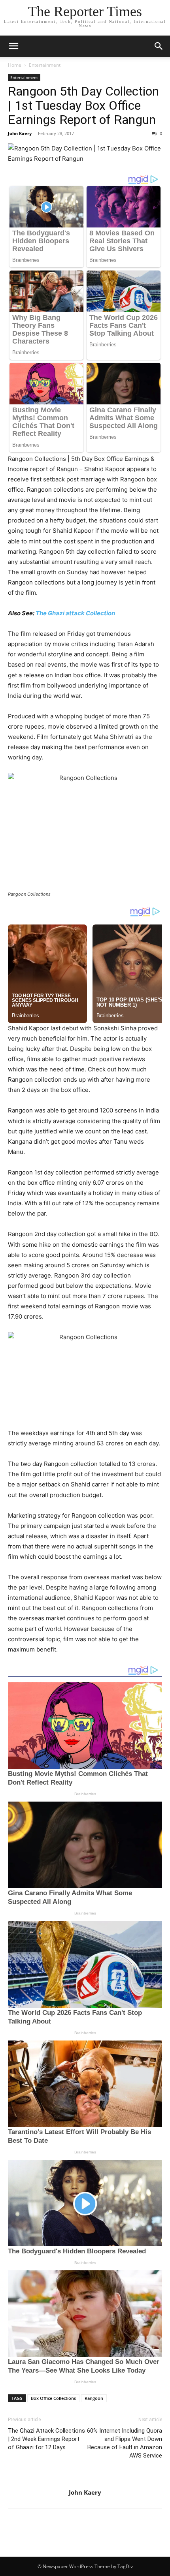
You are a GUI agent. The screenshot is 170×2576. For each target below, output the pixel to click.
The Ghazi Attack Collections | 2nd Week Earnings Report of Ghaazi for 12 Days (46, 2439)
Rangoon (94, 2398)
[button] (13, 46)
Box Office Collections (53, 2398)
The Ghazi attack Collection (75, 613)
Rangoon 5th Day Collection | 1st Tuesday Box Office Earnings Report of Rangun (83, 105)
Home (15, 65)
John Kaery (20, 133)
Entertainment (45, 65)
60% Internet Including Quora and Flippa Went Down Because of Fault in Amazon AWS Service (125, 2443)
